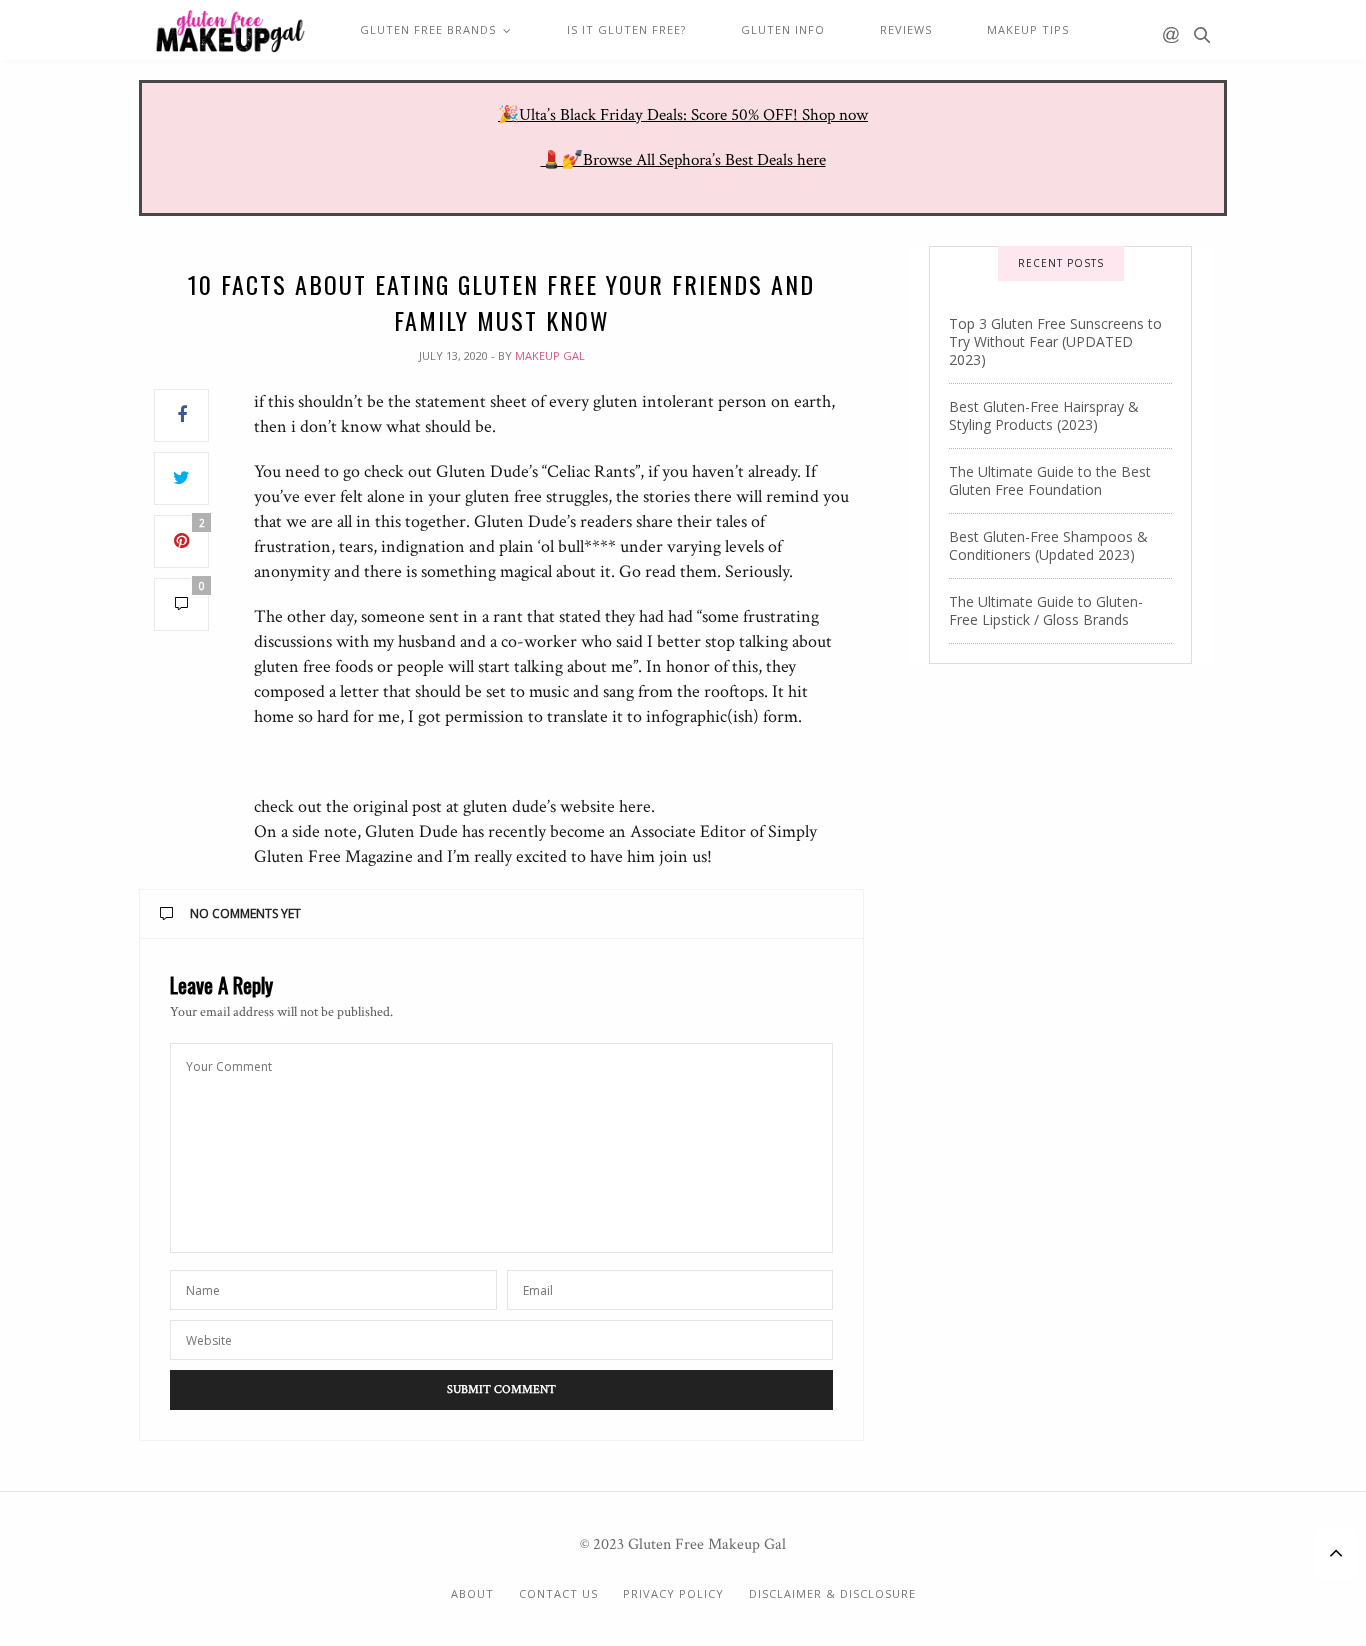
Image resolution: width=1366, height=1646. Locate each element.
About (472, 1593)
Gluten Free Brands (428, 29)
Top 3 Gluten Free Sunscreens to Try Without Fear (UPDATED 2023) (1055, 341)
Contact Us (558, 1593)
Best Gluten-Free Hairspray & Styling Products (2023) (1044, 415)
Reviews (906, 29)
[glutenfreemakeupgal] (229, 31)
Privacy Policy (673, 1593)
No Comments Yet (245, 913)
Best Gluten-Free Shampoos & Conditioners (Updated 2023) (1048, 545)
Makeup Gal (550, 355)
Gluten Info (783, 29)
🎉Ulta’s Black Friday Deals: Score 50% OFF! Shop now (683, 115)
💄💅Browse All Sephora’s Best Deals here (683, 160)
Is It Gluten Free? (626, 29)
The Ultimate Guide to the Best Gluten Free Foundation (1050, 480)
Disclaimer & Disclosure (832, 1593)
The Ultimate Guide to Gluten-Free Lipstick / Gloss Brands (1046, 610)
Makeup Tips (1028, 29)
